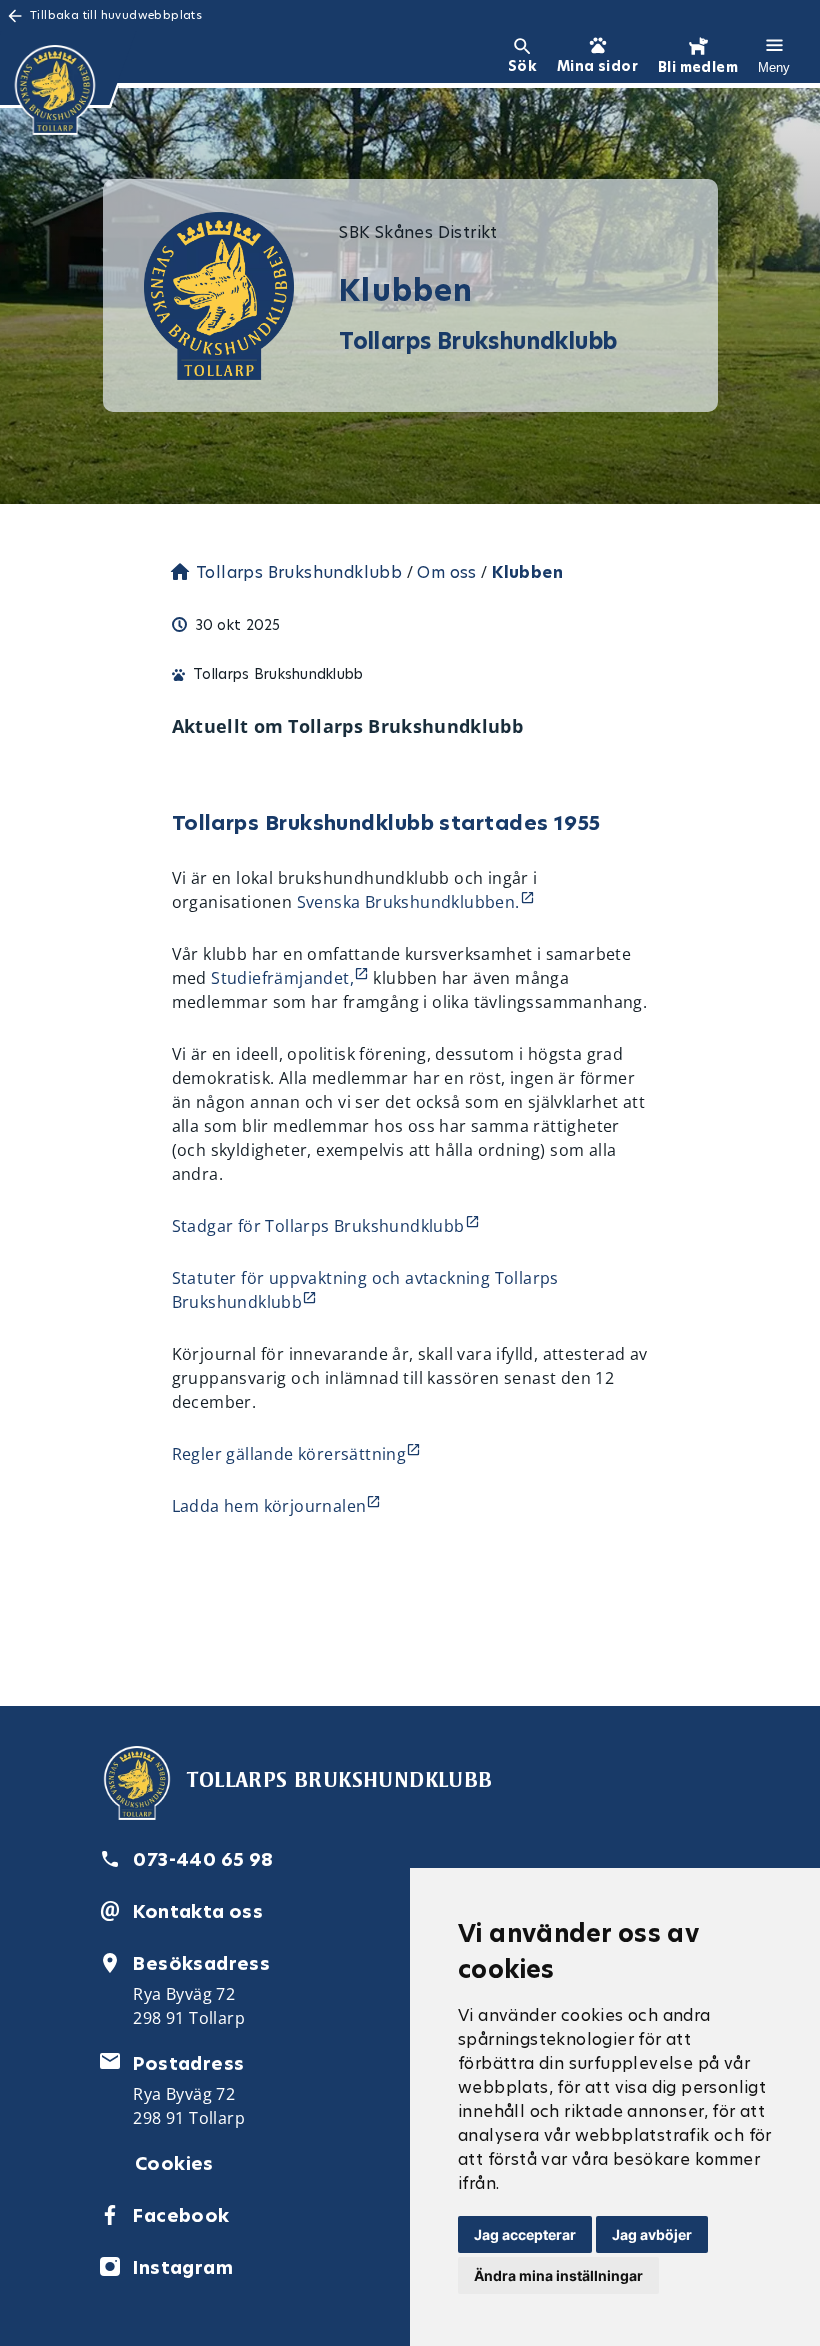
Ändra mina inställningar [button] (558, 2275)
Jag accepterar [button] (525, 2234)
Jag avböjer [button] (652, 2234)
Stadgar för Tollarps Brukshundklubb (318, 1226)
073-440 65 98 (203, 1859)
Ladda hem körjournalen (269, 1506)
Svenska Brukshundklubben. (408, 902)
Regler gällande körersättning (289, 1454)
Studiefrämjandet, (282, 978)
